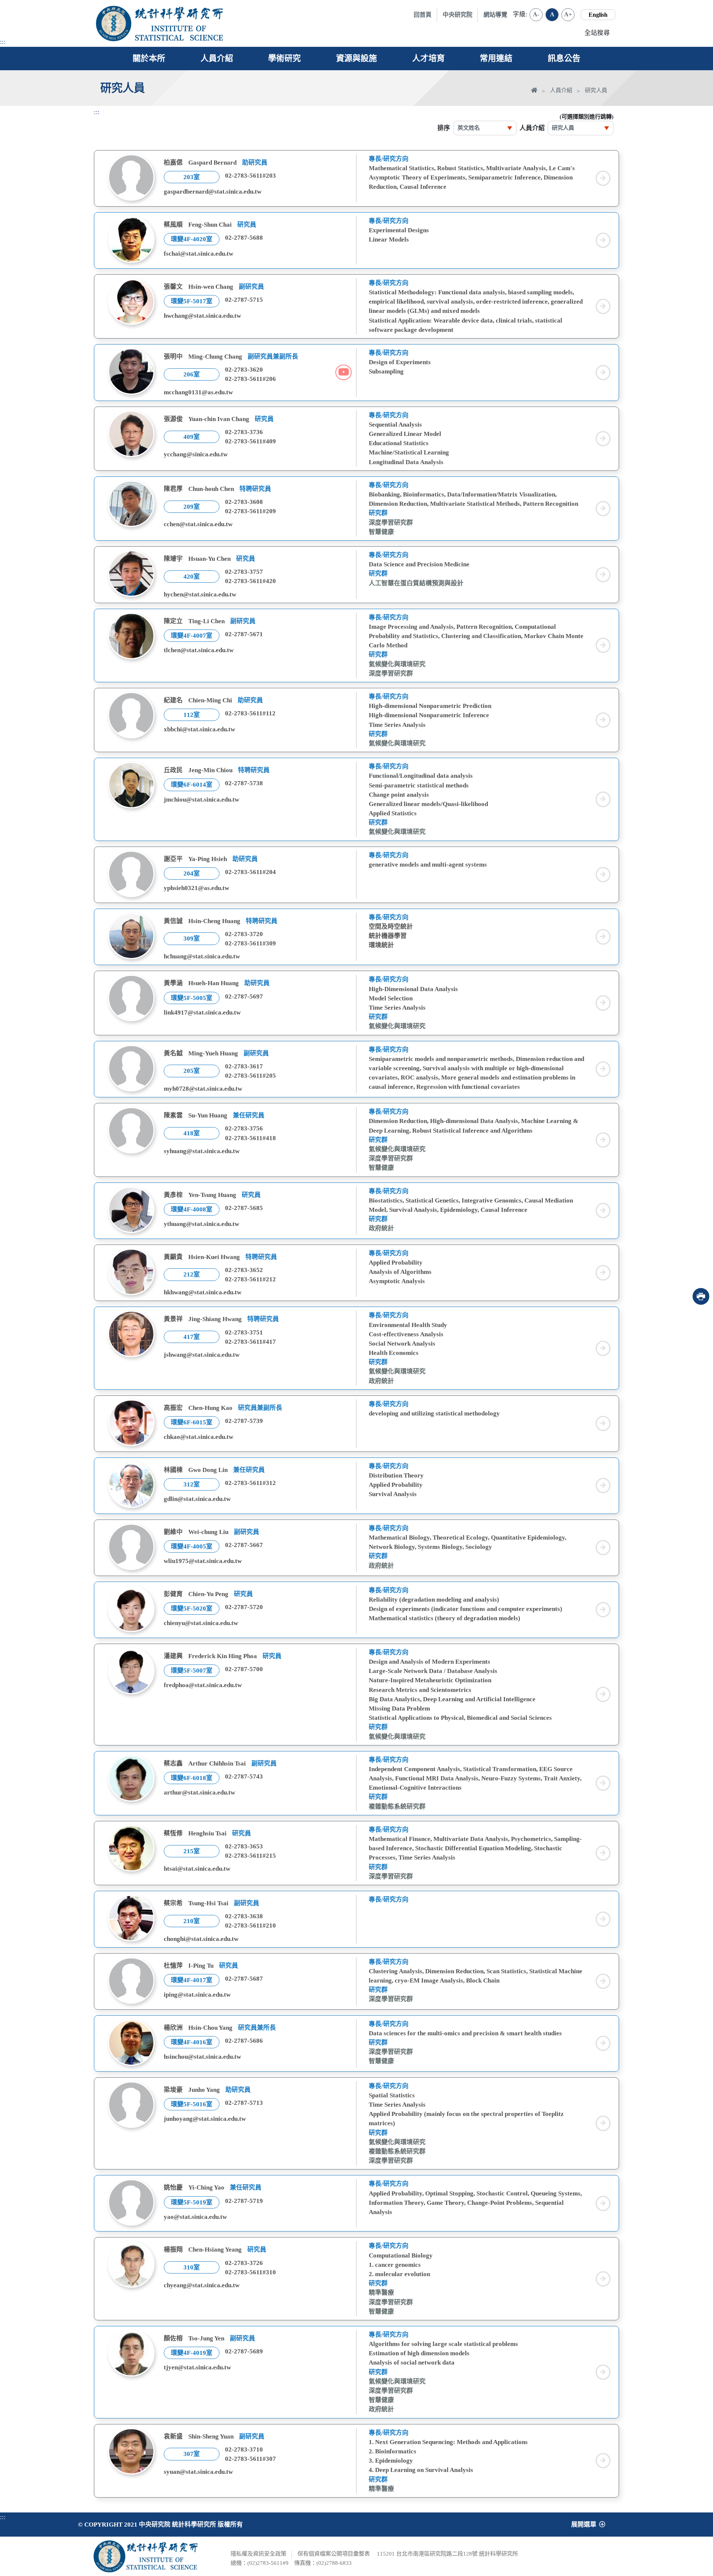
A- (536, 14)
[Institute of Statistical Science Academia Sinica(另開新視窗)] (179, 33)
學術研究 (284, 58)
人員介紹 (217, 58)
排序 (444, 128)
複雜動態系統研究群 (397, 1807)
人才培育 (429, 58)
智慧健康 (381, 532)
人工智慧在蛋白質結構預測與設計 (416, 583)
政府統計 (381, 1228)
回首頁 (423, 15)
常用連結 (496, 58)
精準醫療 (381, 2293)
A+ (568, 14)
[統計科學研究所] (179, 14)
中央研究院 (458, 15)
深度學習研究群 (391, 523)
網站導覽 (495, 15)
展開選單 (584, 2525)
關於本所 (149, 58)
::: (3, 42)
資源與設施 (356, 58)
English (598, 15)
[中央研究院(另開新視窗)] (114, 23)
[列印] (701, 1296)
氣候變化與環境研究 (397, 664)
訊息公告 (564, 58)
